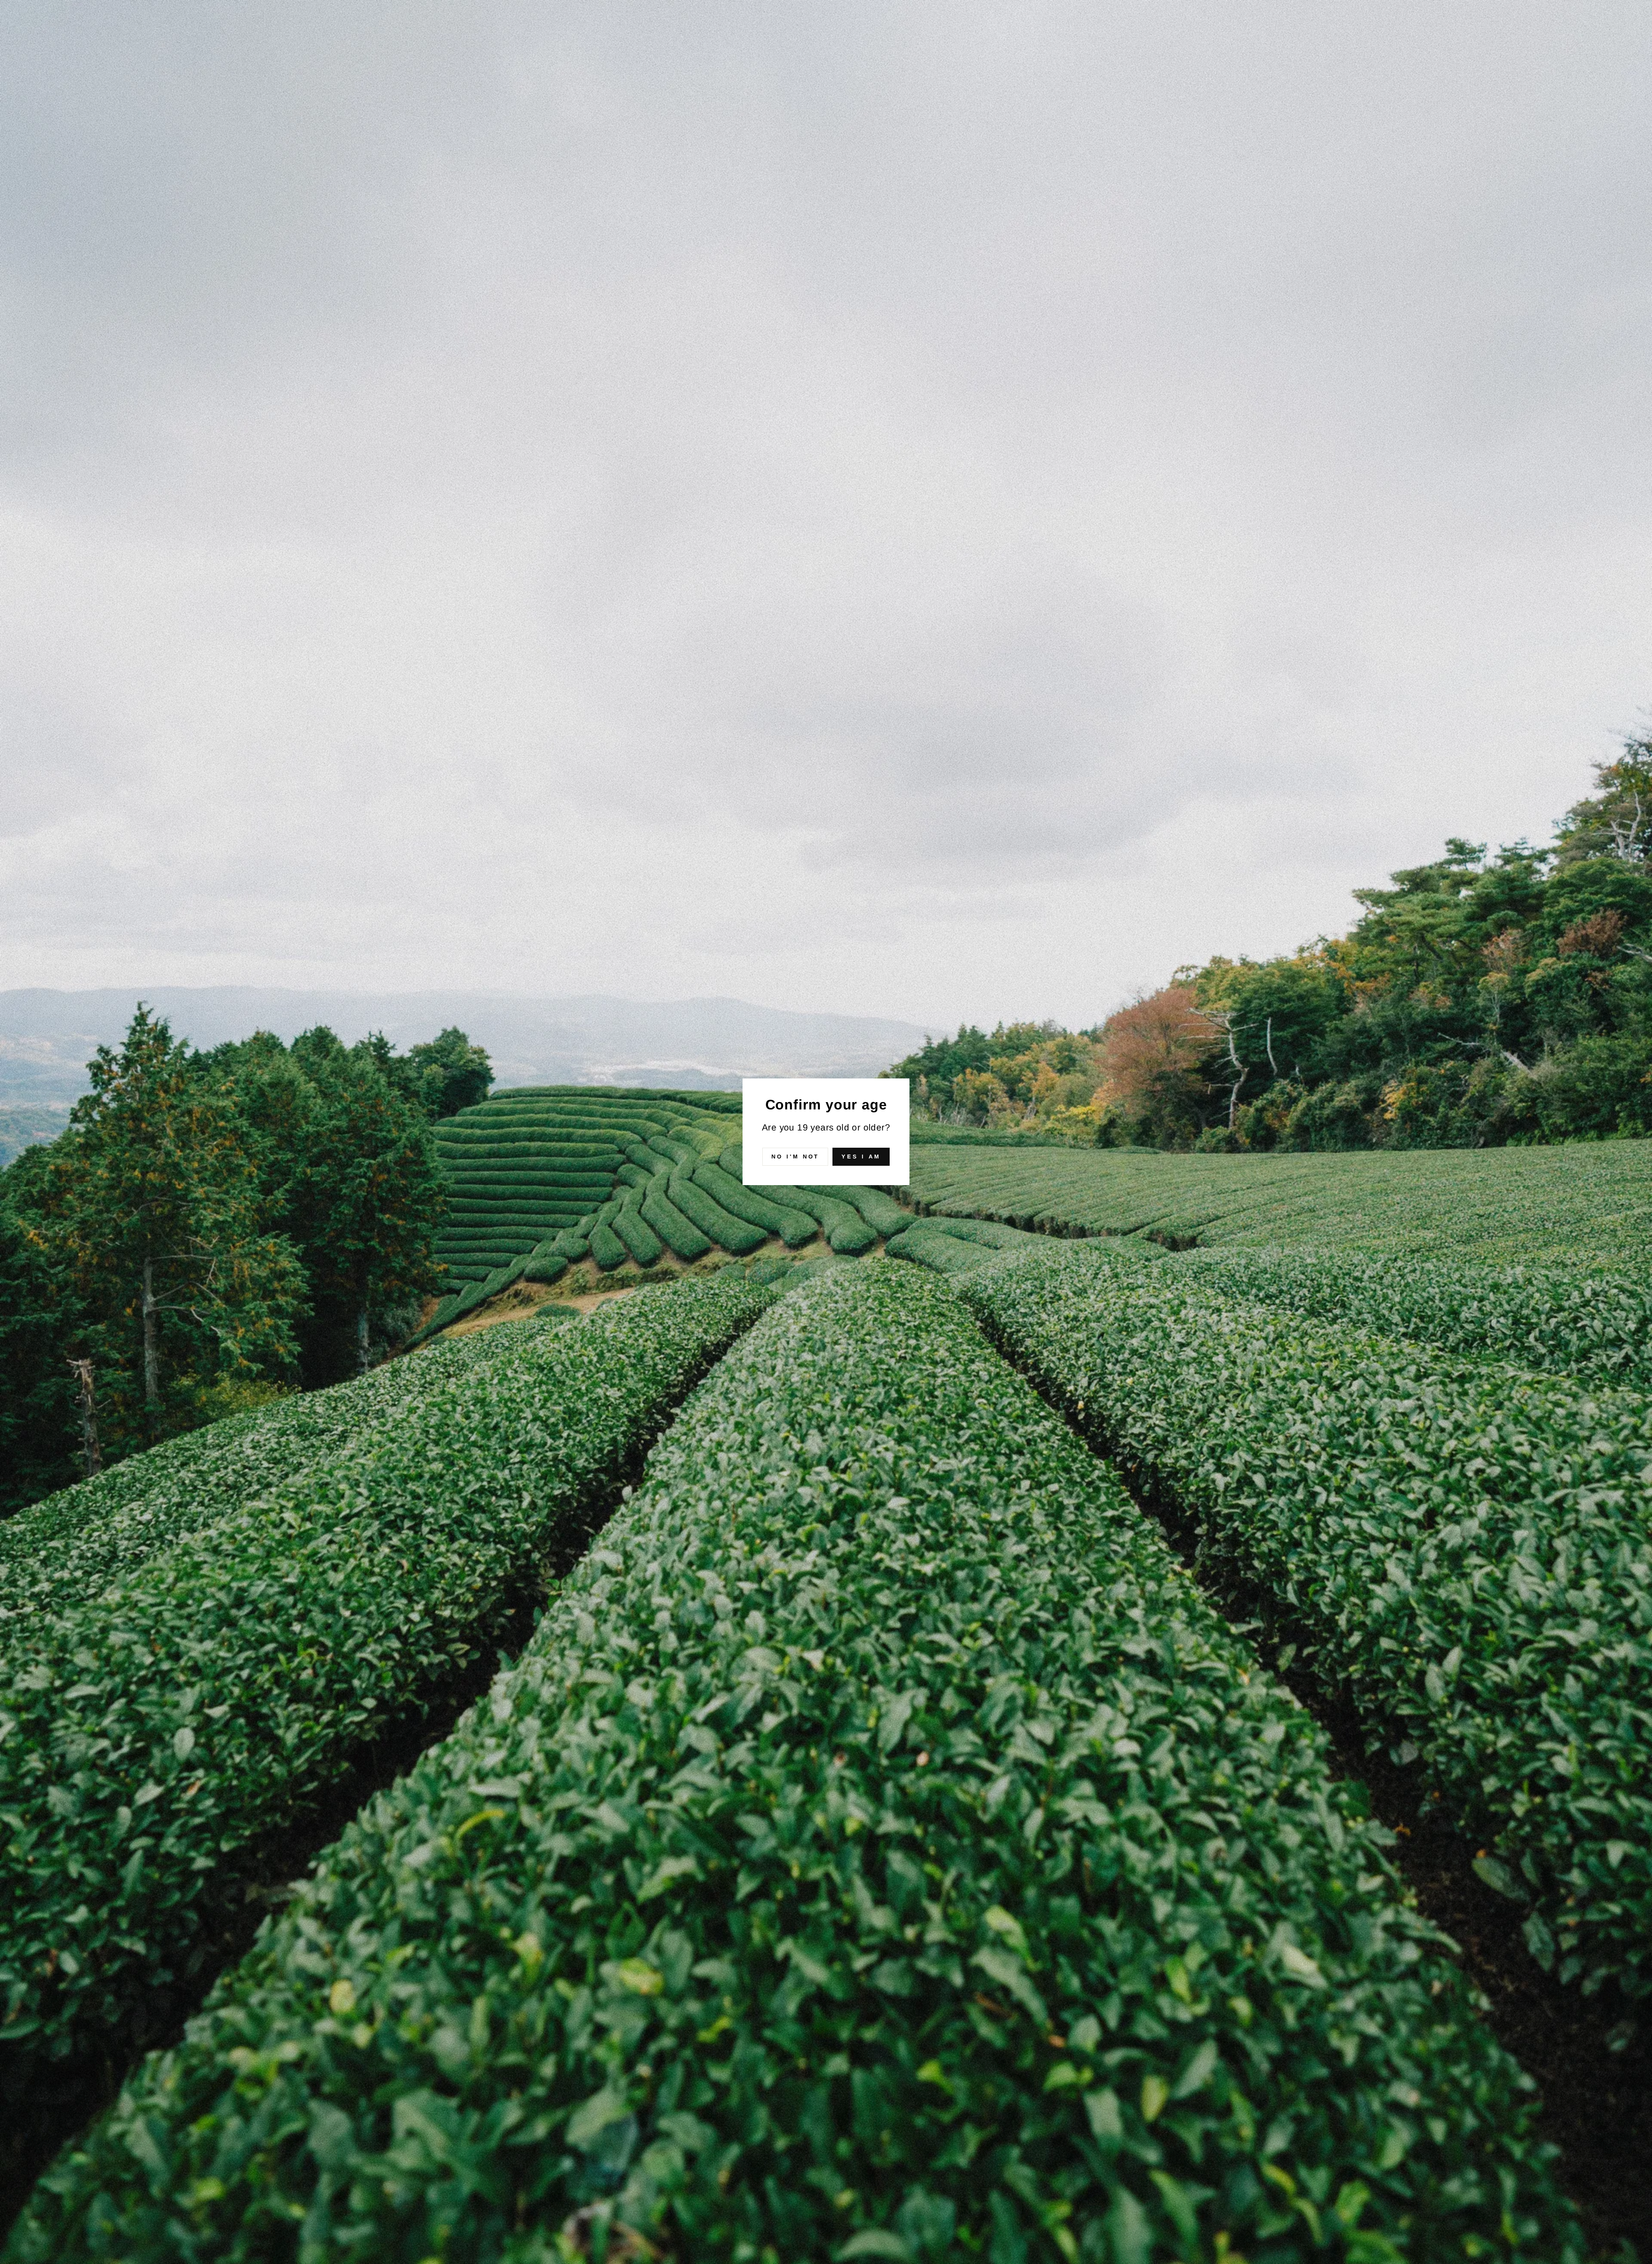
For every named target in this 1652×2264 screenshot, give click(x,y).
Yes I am (861, 1157)
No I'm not (795, 1157)
